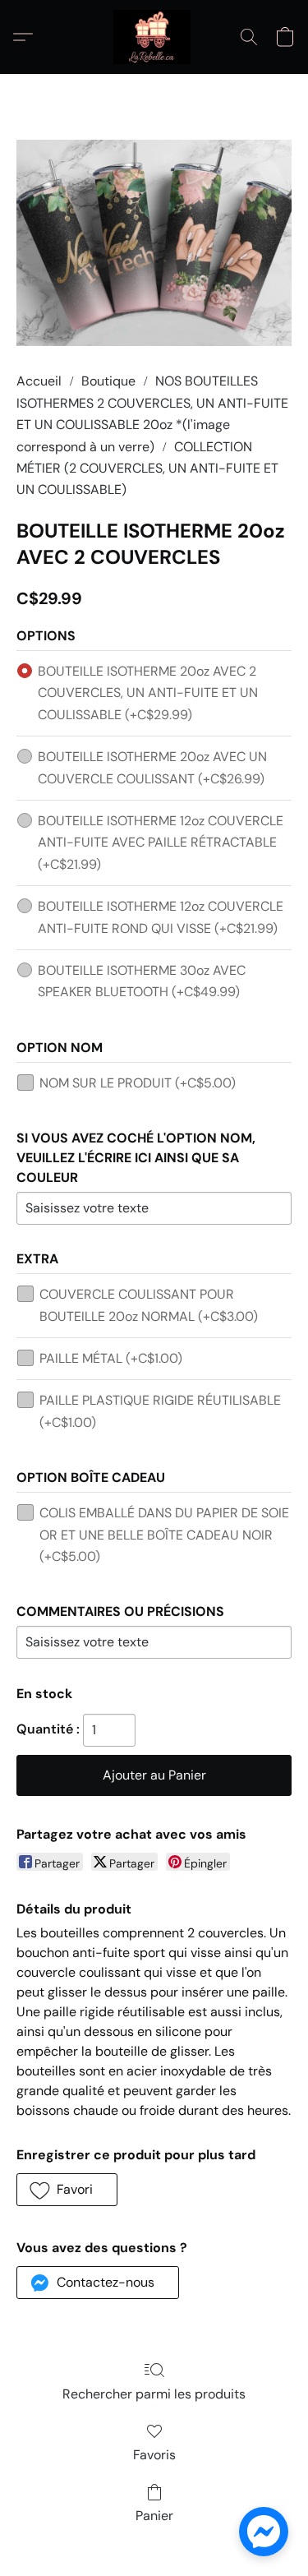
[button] (154, 37)
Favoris (154, 2455)
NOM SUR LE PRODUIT (138, 1083)
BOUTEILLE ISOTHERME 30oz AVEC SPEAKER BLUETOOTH (142, 981)
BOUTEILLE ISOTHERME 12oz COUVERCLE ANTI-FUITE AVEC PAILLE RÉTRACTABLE (161, 843)
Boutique (108, 381)
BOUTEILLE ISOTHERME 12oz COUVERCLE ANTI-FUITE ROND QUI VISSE (161, 917)
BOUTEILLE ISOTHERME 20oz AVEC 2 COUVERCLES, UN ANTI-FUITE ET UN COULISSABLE (148, 693)
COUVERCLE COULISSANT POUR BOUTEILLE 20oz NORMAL (149, 1305)
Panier (154, 2516)
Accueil (39, 381)
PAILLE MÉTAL (111, 1358)
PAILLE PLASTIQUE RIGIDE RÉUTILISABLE (160, 1411)
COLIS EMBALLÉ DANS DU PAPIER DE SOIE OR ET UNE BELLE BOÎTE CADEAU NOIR (164, 1535)
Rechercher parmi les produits (154, 2394)
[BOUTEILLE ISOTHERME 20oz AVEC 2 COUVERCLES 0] (154, 243)
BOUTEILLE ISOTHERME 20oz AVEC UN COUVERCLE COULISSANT (152, 767)
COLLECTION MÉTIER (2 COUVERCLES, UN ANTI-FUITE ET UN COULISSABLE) (147, 469)
